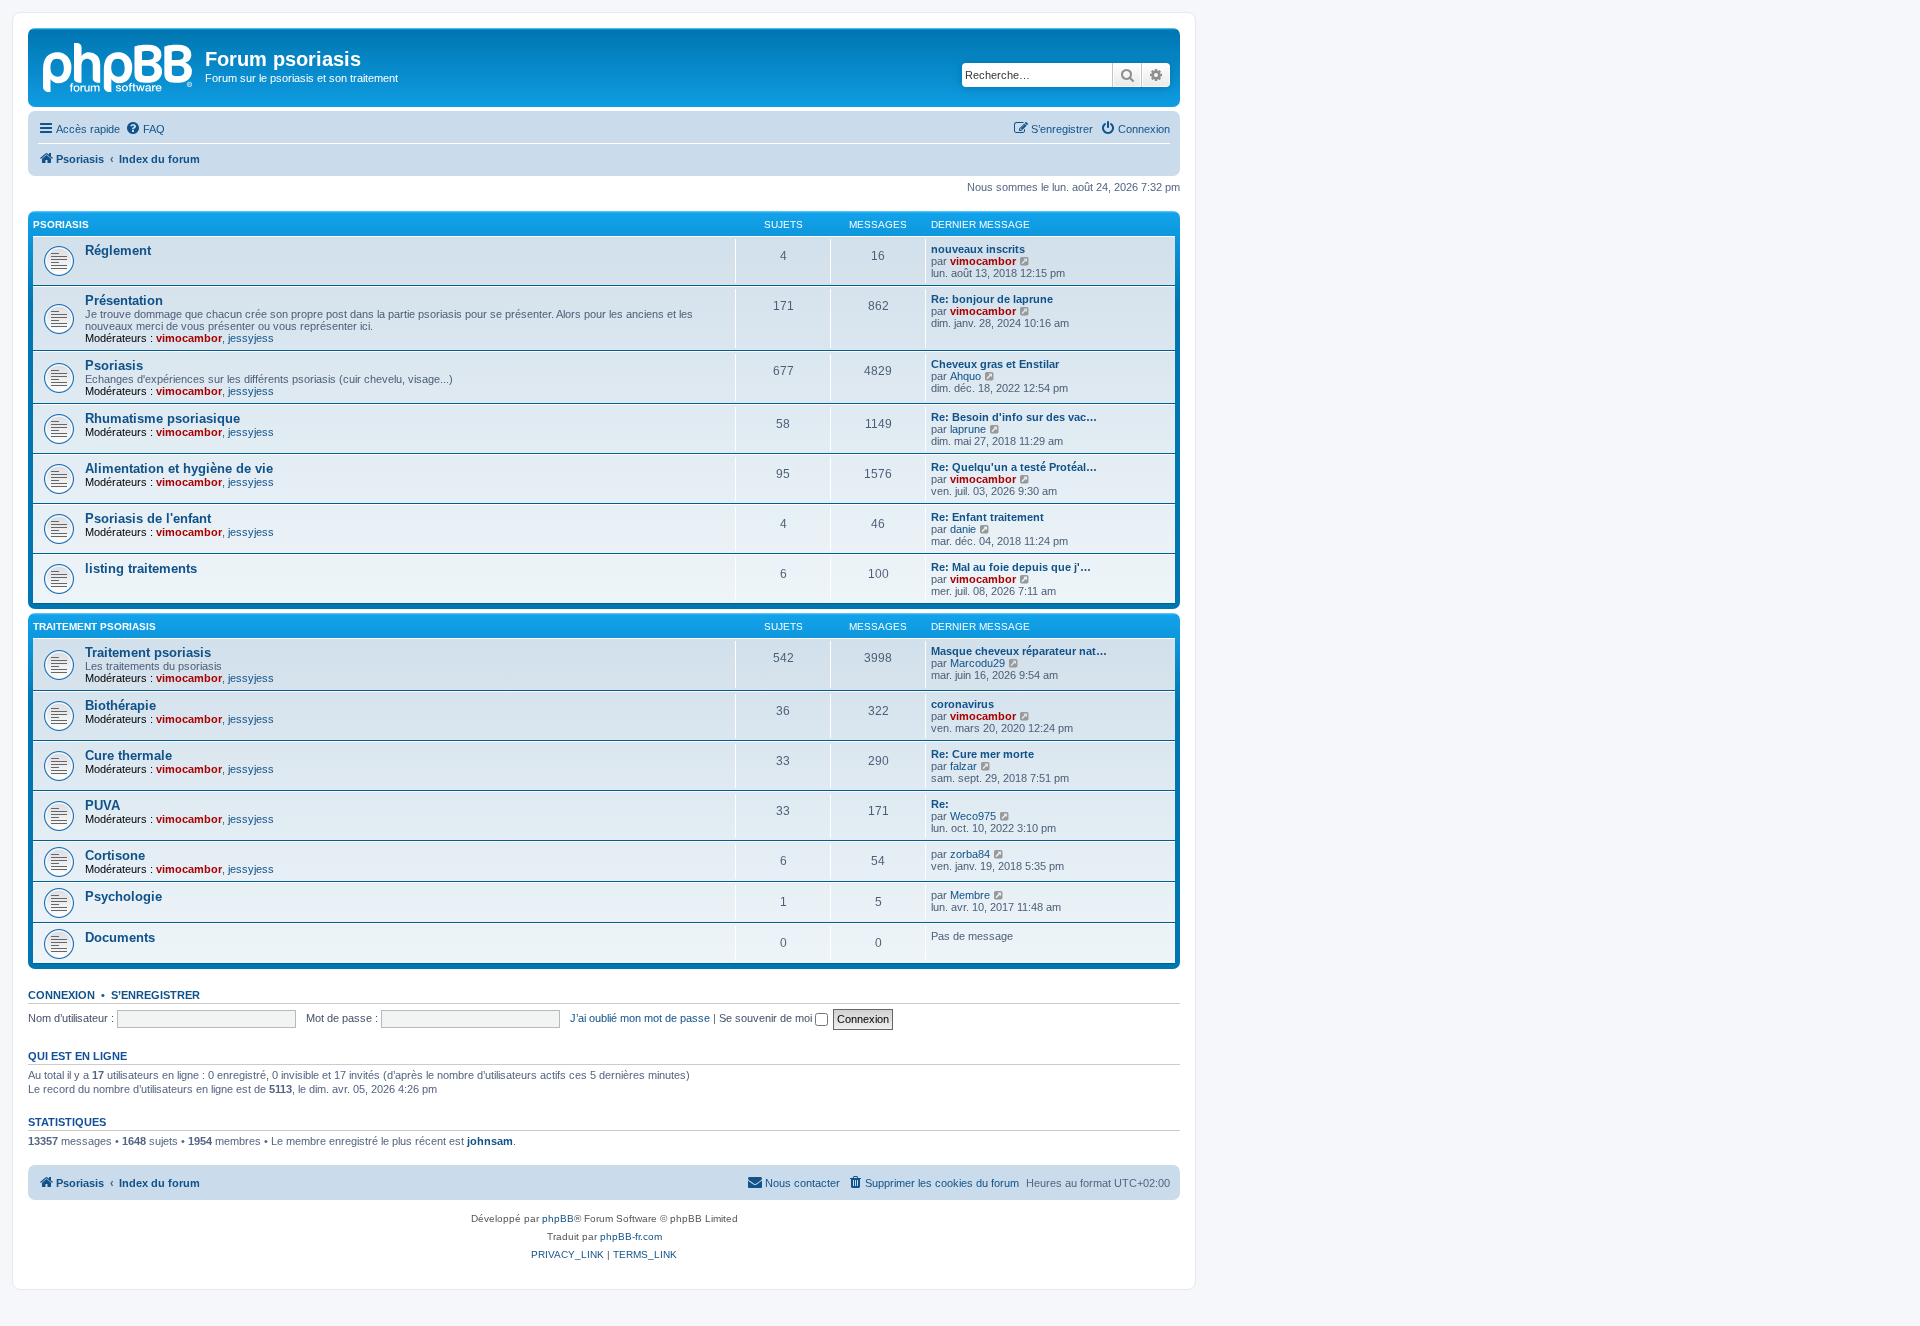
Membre (970, 895)
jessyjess (251, 338)
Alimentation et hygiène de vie (179, 468)
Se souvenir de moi (767, 1018)
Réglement (118, 250)
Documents (120, 937)
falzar (963, 766)
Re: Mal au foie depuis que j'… (1011, 567)
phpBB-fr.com (631, 1236)
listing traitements (141, 568)
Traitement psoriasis (94, 626)
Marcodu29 (977, 663)
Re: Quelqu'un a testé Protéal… (1014, 467)
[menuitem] (145, 129)
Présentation (124, 300)
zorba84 (970, 854)
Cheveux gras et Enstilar (995, 364)
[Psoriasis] (119, 65)
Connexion (61, 995)
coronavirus (962, 704)
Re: (940, 804)
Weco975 (973, 816)
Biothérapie (120, 705)
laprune (968, 429)
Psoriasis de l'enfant (148, 518)
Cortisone (115, 855)
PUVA (102, 805)
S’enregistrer (155, 995)
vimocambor (983, 261)
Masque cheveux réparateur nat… (1019, 651)
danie (963, 529)
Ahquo (965, 376)
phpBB (558, 1218)
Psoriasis (61, 224)
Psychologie (123, 896)
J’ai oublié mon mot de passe (640, 1018)
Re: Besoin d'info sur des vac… (1014, 417)
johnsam (490, 1141)
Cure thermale (128, 755)
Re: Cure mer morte (982, 754)
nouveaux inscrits (978, 249)
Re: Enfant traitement (987, 517)
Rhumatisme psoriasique (162, 418)
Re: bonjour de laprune (992, 299)
